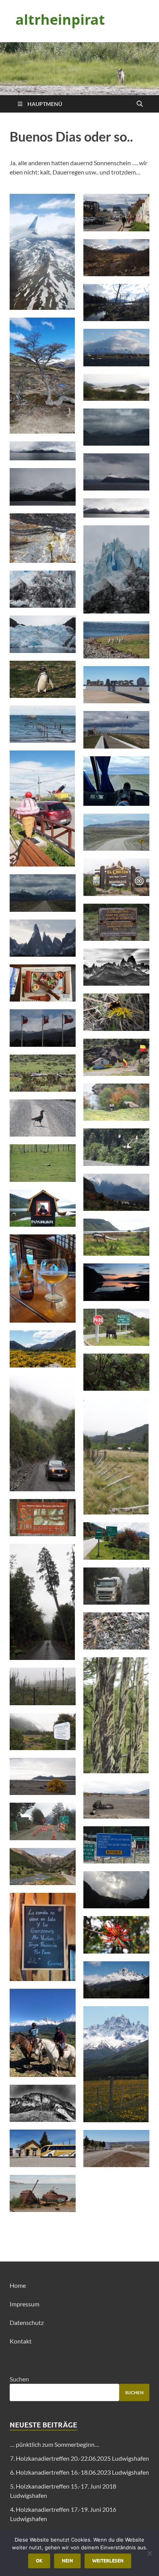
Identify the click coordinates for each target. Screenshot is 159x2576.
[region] (79, 69)
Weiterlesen (108, 2561)
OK (39, 2561)
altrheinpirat (60, 20)
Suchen (19, 2379)
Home (18, 2285)
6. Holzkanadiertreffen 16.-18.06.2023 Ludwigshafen (79, 2472)
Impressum (25, 2304)
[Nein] (149, 2553)
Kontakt (21, 2341)
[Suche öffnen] (140, 104)
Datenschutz (27, 2322)
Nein (67, 2561)
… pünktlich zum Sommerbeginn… (55, 2444)
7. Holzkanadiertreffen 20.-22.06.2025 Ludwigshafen (79, 2458)
